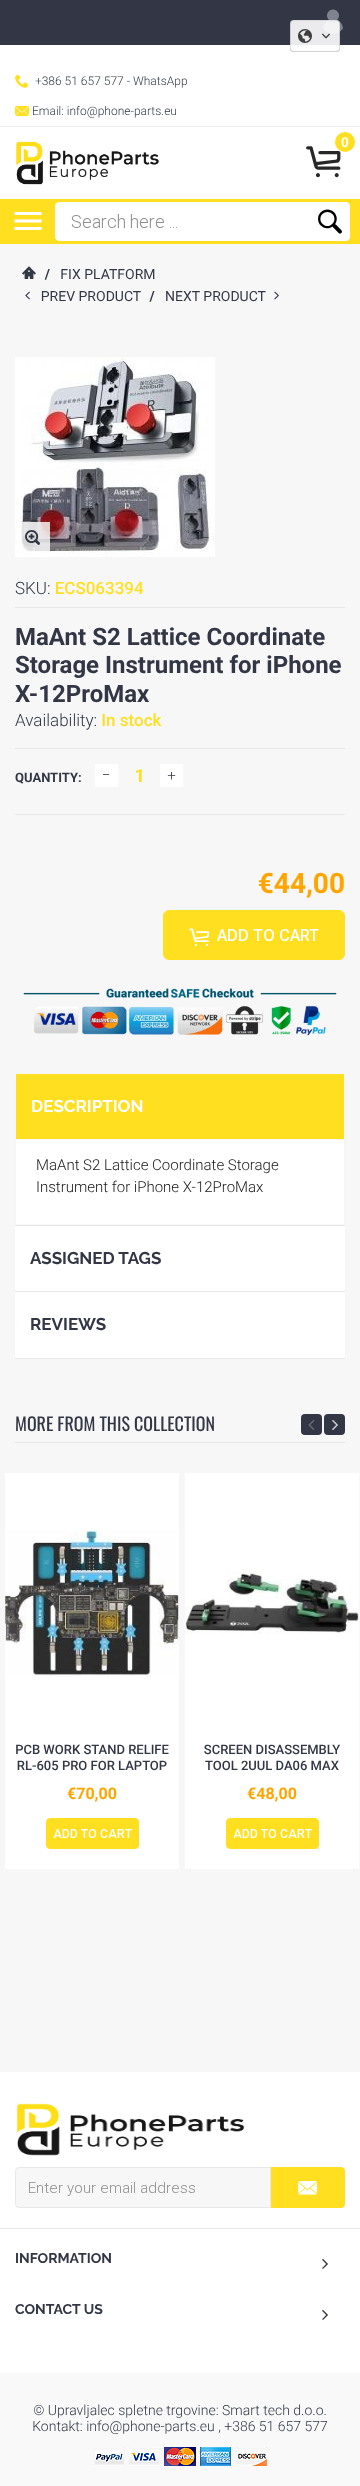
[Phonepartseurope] (130, 2128)
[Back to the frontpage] (28, 275)
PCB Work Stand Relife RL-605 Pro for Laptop (92, 1758)
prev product (95, 297)
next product (219, 297)
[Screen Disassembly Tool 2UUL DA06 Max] (272, 1603)
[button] (315, 36)
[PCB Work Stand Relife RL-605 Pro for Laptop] (92, 1603)
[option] (92, 1671)
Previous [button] (311, 1424)
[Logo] (87, 163)
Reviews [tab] (68, 1324)
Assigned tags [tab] (95, 1258)
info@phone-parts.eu (122, 111)
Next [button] (334, 1424)
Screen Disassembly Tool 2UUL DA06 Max (272, 1758)
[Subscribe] (307, 2187)
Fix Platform (107, 275)
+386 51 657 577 (79, 81)
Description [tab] (87, 1106)
